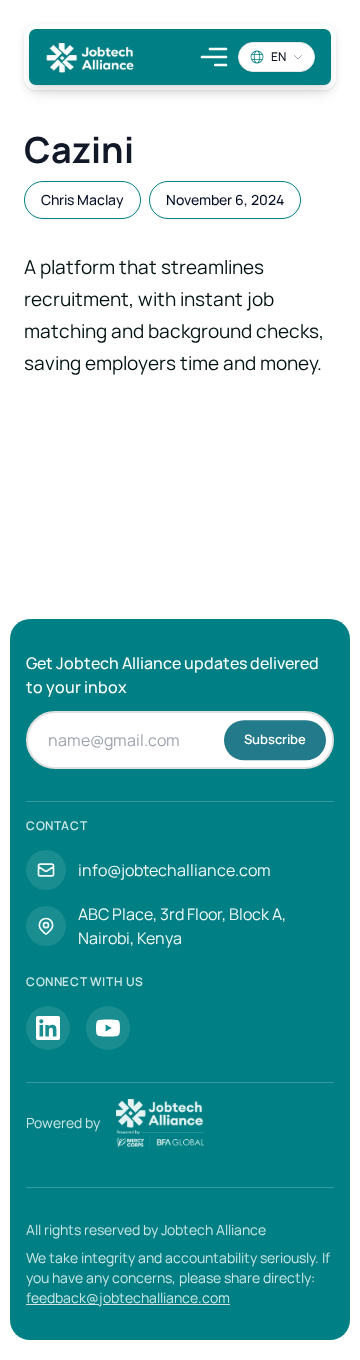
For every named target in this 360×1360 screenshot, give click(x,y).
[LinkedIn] (48, 1028)
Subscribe (275, 739)
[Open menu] (214, 57)
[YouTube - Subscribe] (108, 1028)
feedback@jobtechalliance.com (128, 1297)
